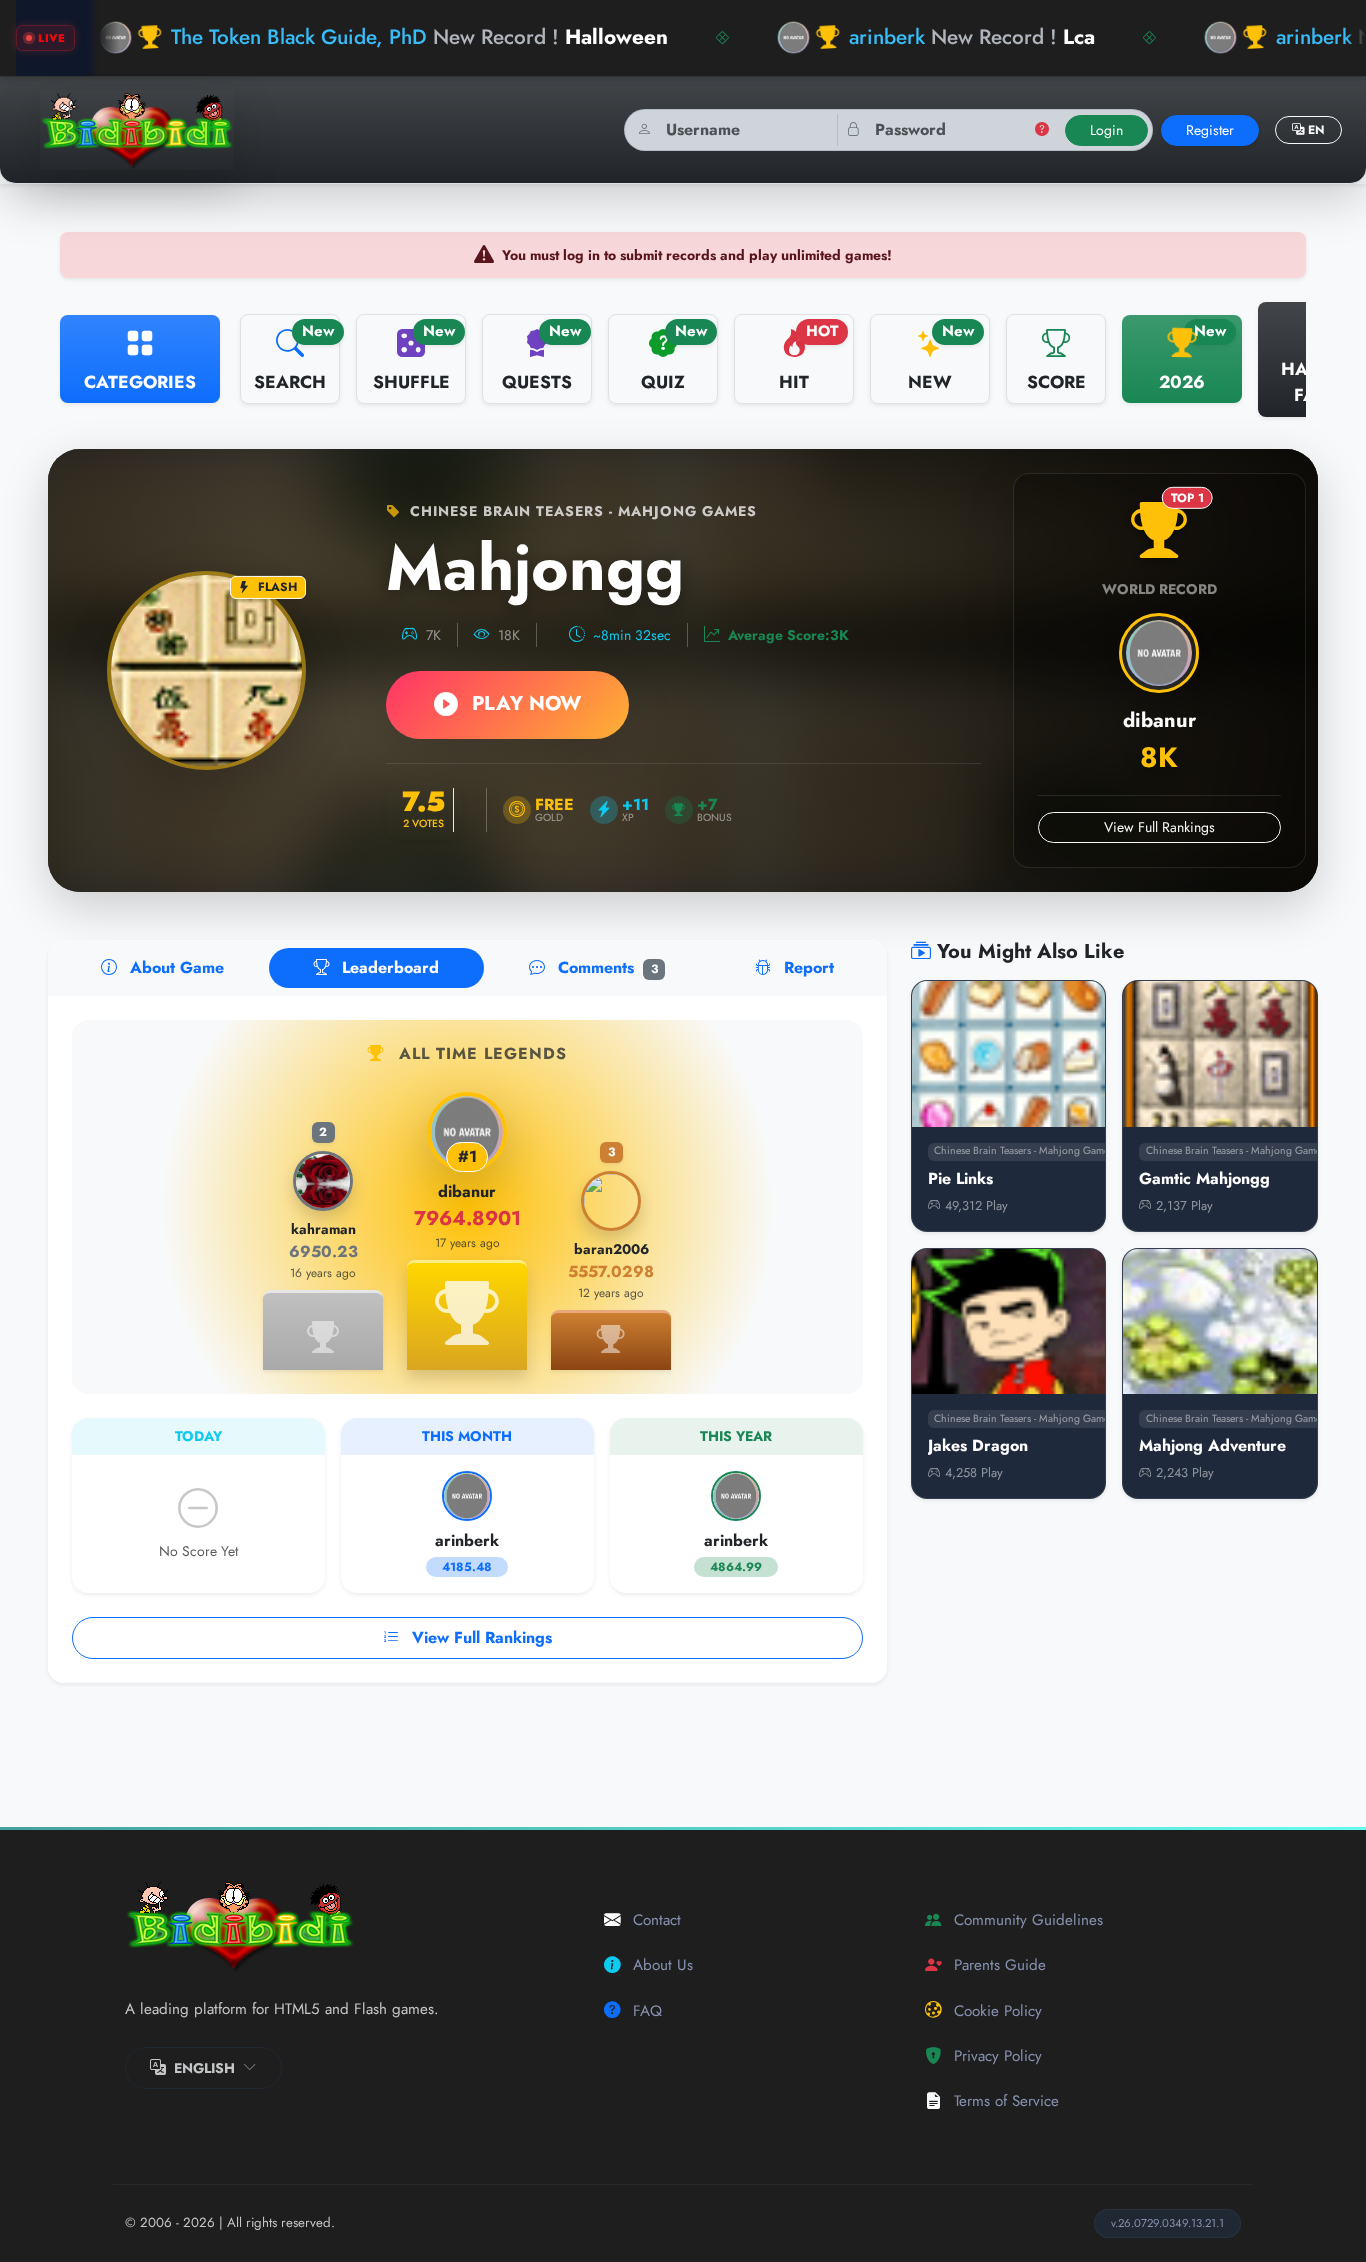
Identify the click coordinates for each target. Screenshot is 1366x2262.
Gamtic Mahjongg (1204, 1178)
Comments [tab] (605, 967)
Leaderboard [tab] (388, 967)
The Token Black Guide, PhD (299, 37)
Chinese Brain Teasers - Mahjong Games (581, 511)
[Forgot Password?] (1042, 130)
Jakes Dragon (978, 1445)
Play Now (523, 703)
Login (1106, 130)
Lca (1079, 37)
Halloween (616, 37)
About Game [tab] (174, 967)
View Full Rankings (1159, 827)
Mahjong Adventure (1212, 1445)
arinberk (887, 37)
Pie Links (960, 1178)
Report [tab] (806, 967)
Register (1210, 130)
